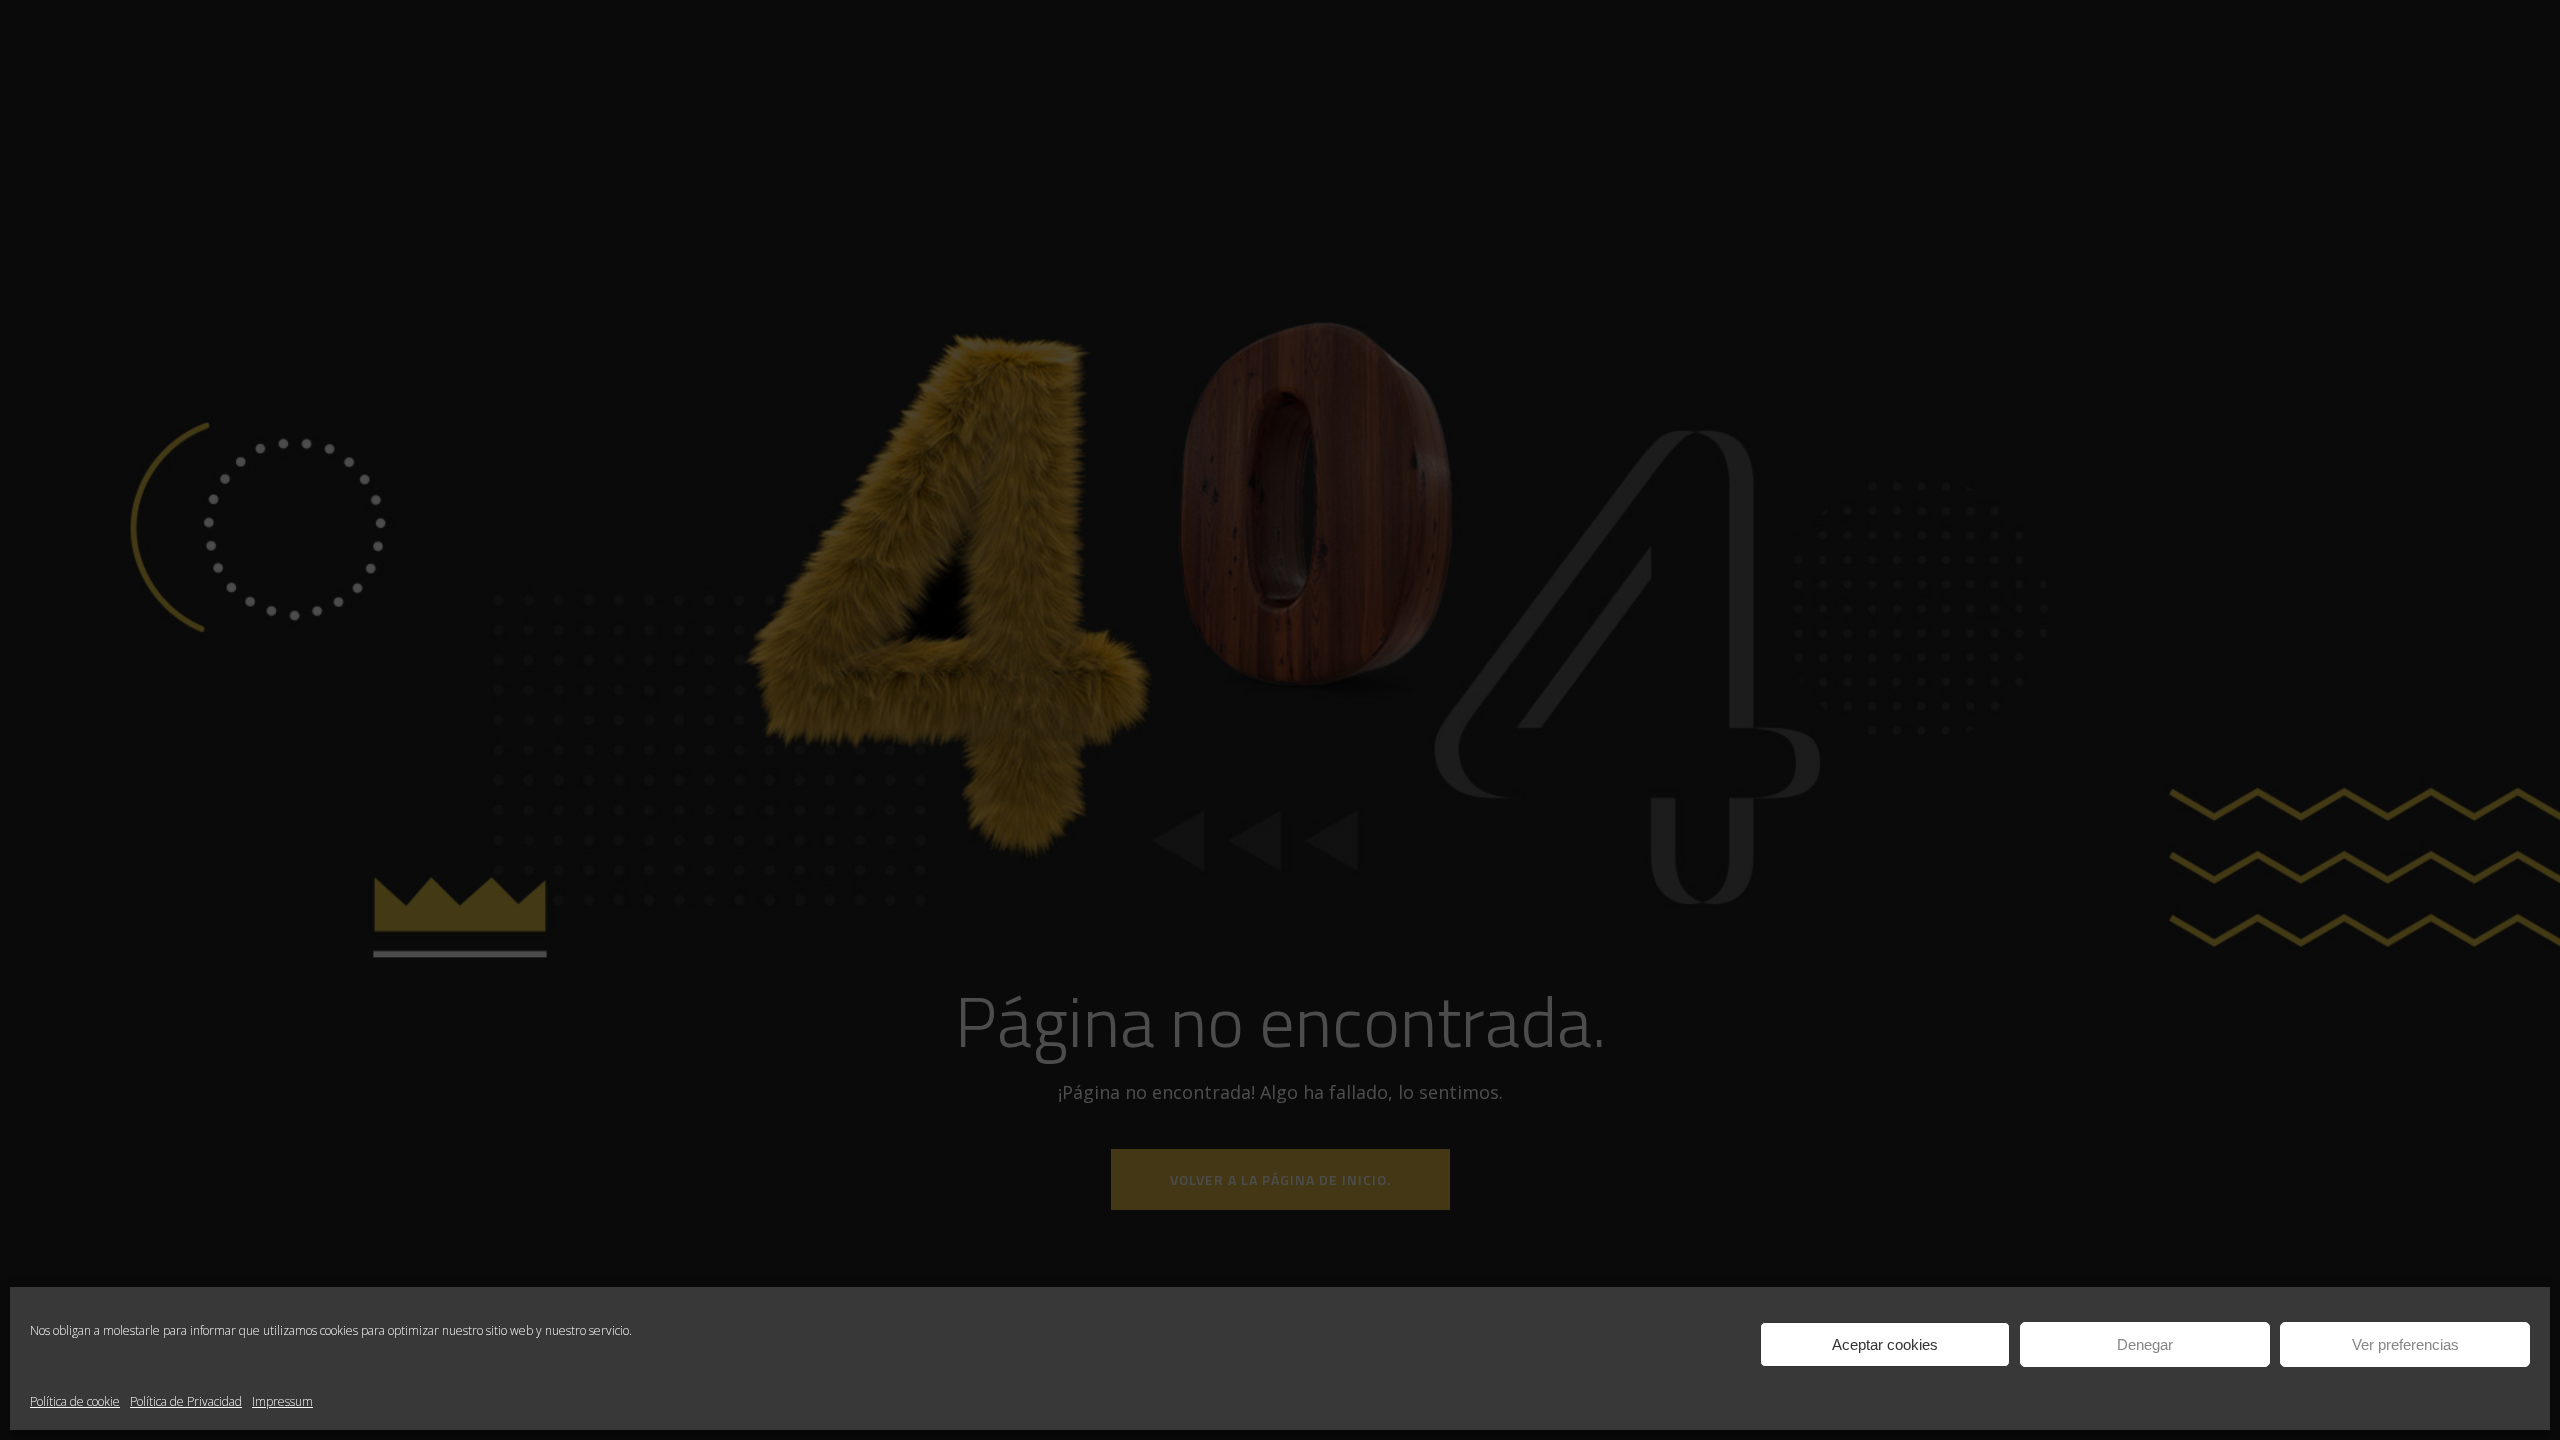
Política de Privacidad (186, 1401)
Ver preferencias (2405, 1344)
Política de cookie (75, 1401)
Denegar (2145, 1344)
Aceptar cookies (1885, 1344)
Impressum (282, 1401)
